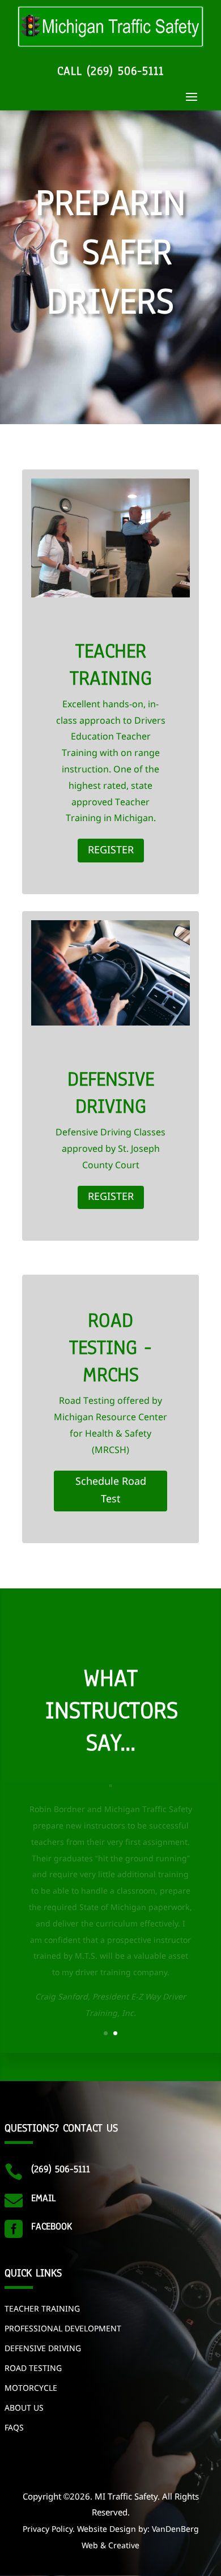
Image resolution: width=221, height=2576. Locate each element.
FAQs (14, 2428)
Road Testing (33, 2369)
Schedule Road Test (111, 1491)
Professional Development (63, 2329)
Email (43, 2198)
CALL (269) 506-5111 (110, 71)
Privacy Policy (48, 2530)
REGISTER (111, 851)
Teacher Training (42, 2309)
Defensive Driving (43, 2349)
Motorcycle (31, 2389)
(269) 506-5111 (61, 2169)
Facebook (52, 2226)
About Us (24, 2408)
